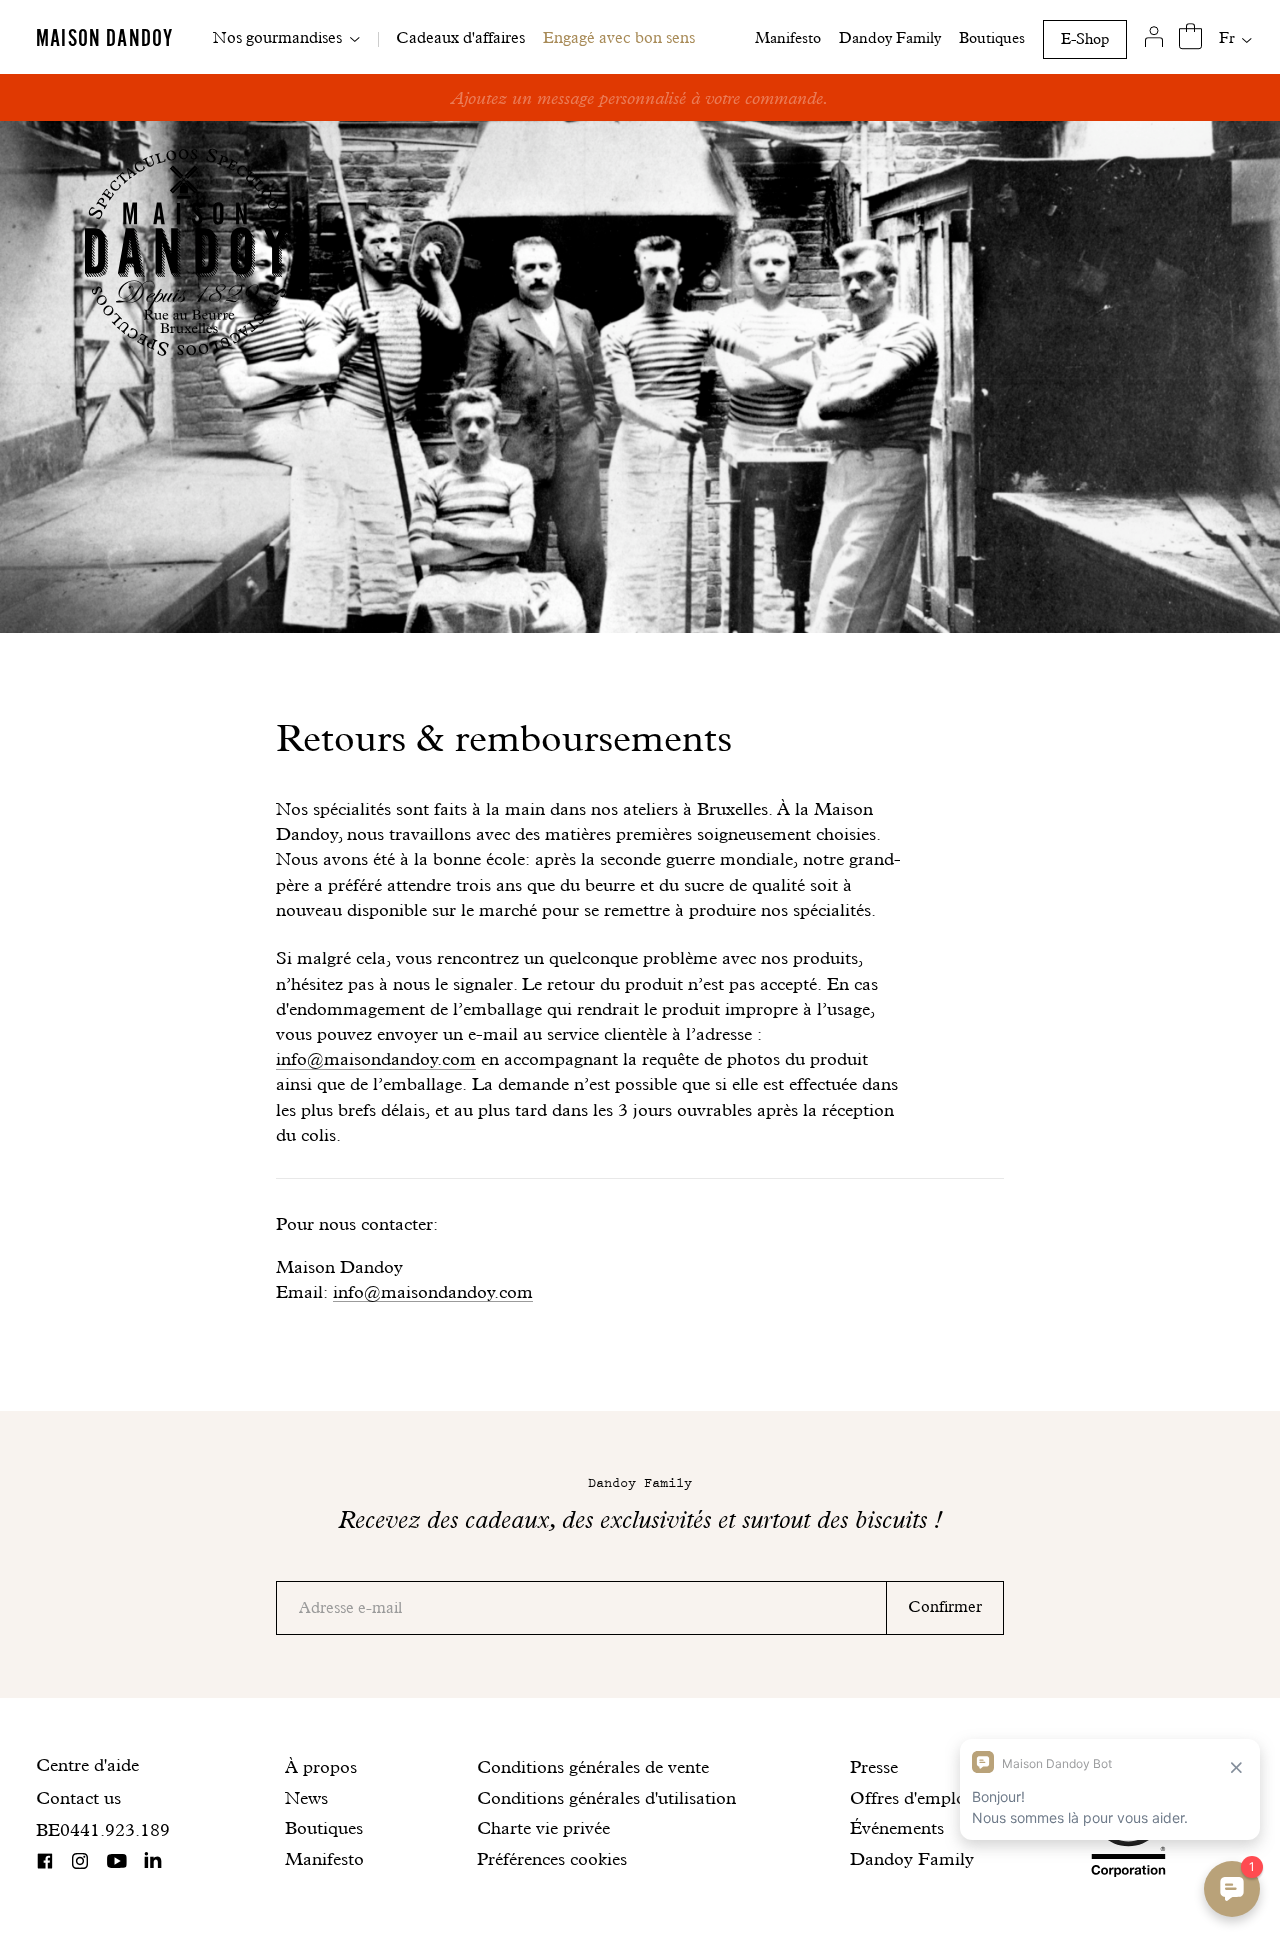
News (306, 1797)
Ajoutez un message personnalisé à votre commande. (640, 97)
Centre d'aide (87, 1764)
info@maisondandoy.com (376, 1058)
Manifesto (788, 38)
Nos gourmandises (277, 37)
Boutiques (992, 38)
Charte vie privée (543, 1827)
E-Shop (1085, 39)
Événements (897, 1827)
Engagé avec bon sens (619, 37)
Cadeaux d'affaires (460, 37)
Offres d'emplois (914, 1797)
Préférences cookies (552, 1858)
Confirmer (945, 1606)
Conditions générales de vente (593, 1766)
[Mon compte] (1154, 37)
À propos (321, 1766)
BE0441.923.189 (103, 1829)
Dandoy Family (890, 38)
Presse (874, 1766)
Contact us (78, 1797)
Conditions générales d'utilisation (606, 1797)
